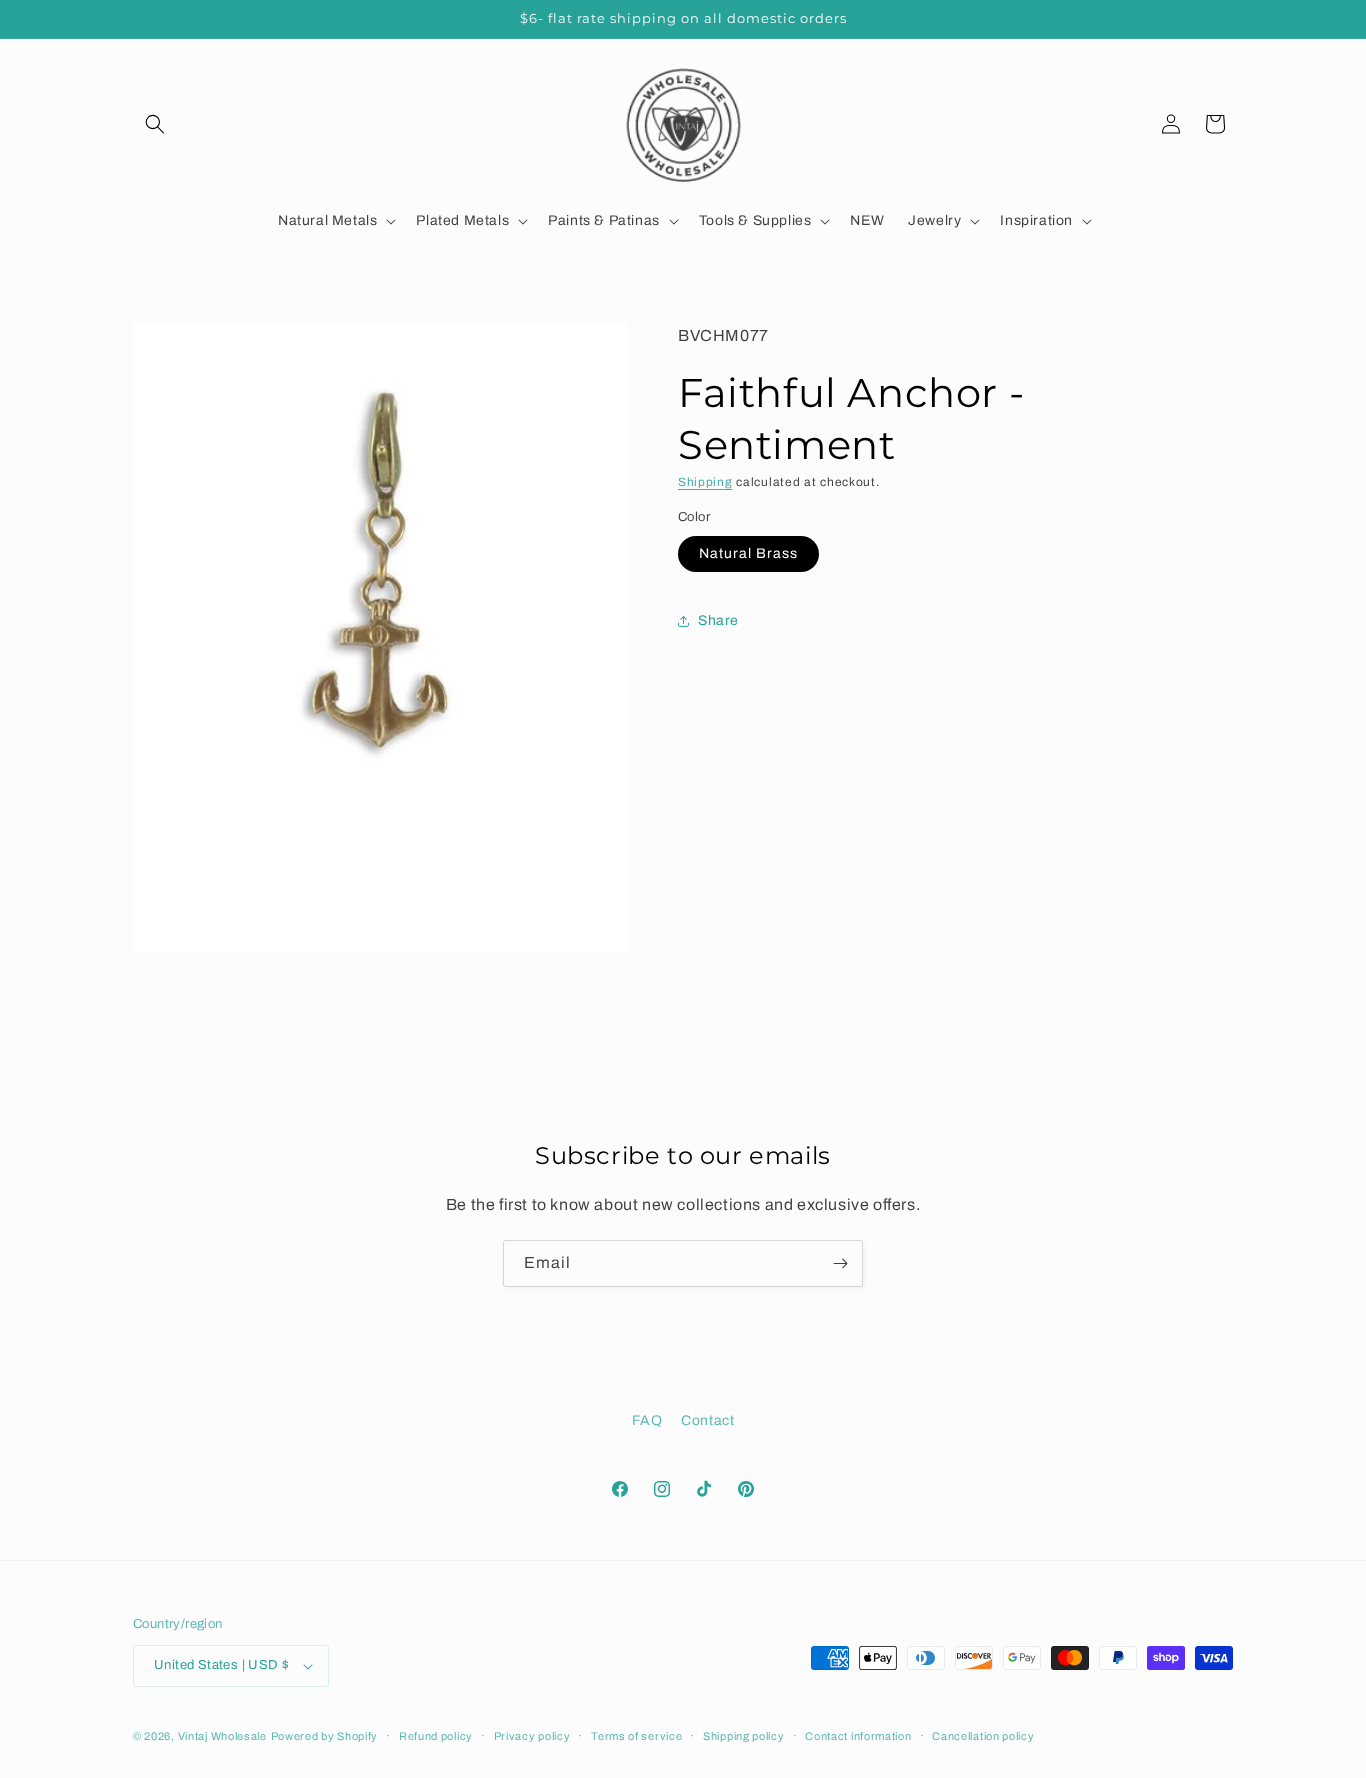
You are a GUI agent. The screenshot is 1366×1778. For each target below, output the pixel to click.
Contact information (858, 1735)
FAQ (647, 1420)
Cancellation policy (983, 1735)
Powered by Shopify (325, 1736)
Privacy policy (532, 1735)
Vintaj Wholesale (222, 1736)
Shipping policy (744, 1735)
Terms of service (636, 1735)
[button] (155, 124)
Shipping (705, 482)
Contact (707, 1420)
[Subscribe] (840, 1263)
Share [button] (718, 621)
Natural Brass (748, 553)
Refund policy (436, 1735)
